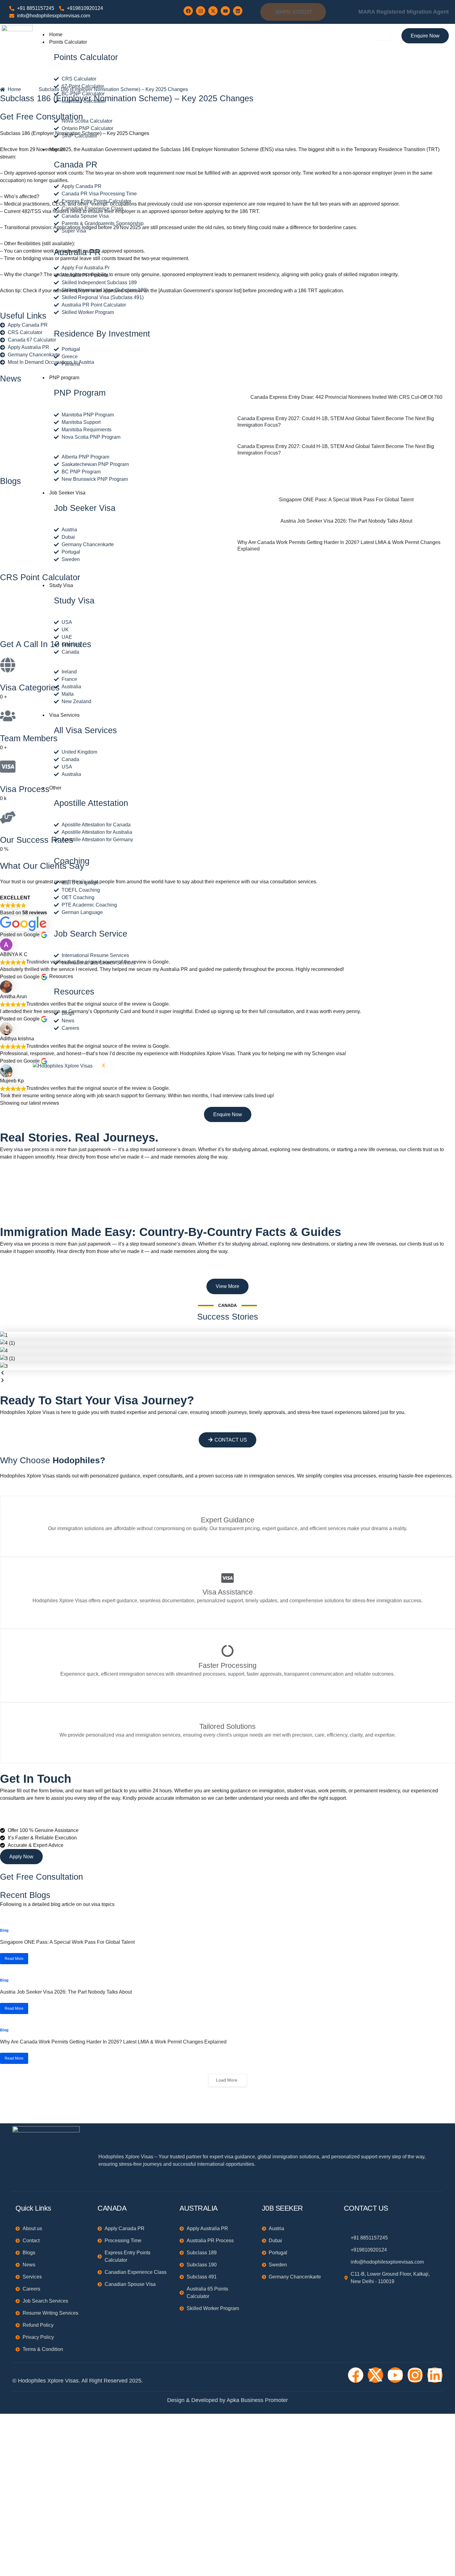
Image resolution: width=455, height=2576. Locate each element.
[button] (227, 1374)
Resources (61, 976)
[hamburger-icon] (382, 36)
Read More (14, 1959)
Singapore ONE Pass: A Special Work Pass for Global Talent (67, 1942)
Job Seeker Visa (67, 493)
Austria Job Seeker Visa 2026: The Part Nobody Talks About (66, 1992)
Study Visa (61, 585)
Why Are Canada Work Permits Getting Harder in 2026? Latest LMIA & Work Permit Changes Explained (113, 2042)
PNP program (64, 378)
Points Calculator (68, 42)
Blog (4, 1930)
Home (56, 35)
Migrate (57, 149)
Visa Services (64, 715)
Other (55, 788)
